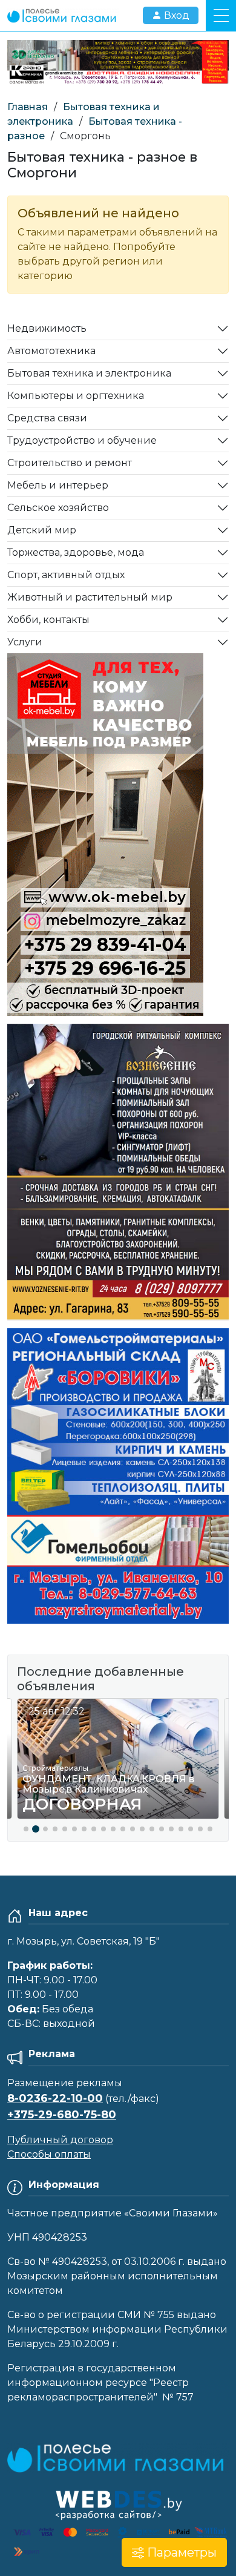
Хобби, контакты (48, 620)
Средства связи (47, 418)
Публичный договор (60, 2140)
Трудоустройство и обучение (82, 440)
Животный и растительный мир (90, 597)
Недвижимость (47, 328)
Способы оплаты (49, 2154)
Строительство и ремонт (70, 463)
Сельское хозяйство (58, 508)
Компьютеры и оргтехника (76, 396)
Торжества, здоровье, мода (76, 552)
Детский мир (42, 530)
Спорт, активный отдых (66, 575)
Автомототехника (51, 351)
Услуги (25, 642)
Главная (28, 107)
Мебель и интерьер (58, 485)
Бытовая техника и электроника (89, 373)
